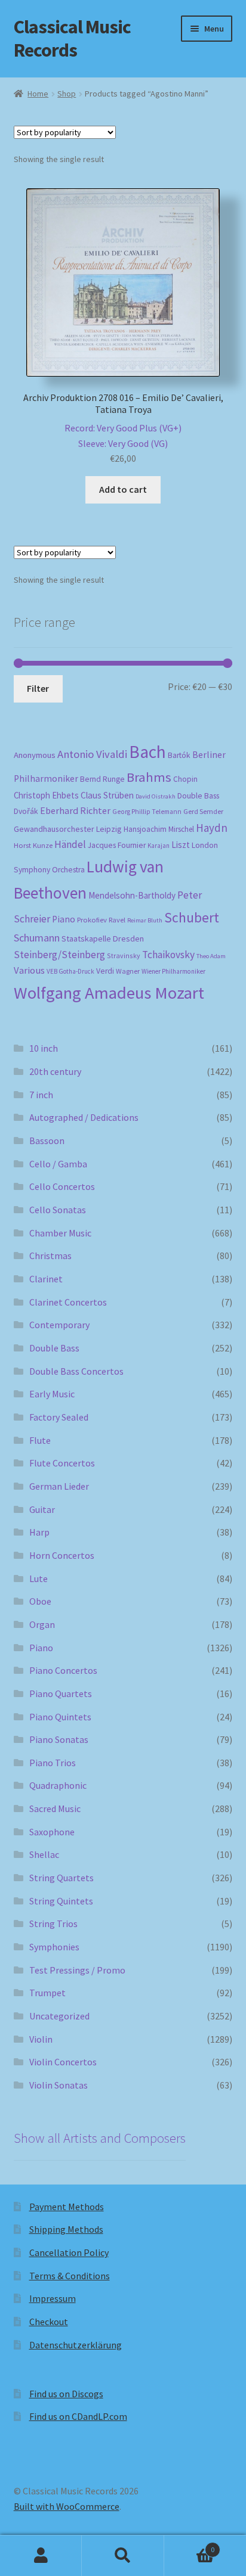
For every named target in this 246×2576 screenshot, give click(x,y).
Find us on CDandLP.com (78, 2416)
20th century (55, 1071)
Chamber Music (60, 1233)
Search (123, 2556)
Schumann (37, 938)
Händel (70, 844)
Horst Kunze (33, 845)
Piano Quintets (60, 1717)
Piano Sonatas (59, 1739)
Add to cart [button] (123, 489)
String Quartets (61, 1878)
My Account (41, 2556)
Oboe (40, 1601)
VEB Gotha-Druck (70, 971)
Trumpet (47, 1993)
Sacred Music (55, 1809)
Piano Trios (53, 1763)
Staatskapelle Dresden (103, 939)
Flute (40, 1440)
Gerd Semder (203, 811)
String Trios (53, 1924)
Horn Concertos (62, 1555)
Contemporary (59, 1325)
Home (38, 94)
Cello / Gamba (58, 1164)
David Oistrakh (156, 796)
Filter (38, 688)
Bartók (179, 755)
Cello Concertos (62, 1186)
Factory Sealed (59, 1417)
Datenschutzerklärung (76, 2345)
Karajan (159, 846)
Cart (190, 2545)
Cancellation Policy (69, 2252)
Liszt (181, 845)
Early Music (52, 1394)
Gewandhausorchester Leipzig (68, 829)
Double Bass (198, 796)
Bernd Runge (102, 779)
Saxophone (52, 1832)
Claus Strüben (107, 795)
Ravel (117, 920)
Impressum (53, 2298)
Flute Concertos (62, 1463)
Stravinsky (124, 955)
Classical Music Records (72, 38)
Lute (39, 1578)
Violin (41, 2039)
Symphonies (54, 1947)
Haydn (212, 828)
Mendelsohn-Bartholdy (132, 895)
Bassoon (47, 1141)
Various (29, 970)
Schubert (192, 917)
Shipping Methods (66, 2229)
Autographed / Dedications (84, 1117)
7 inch (41, 1095)
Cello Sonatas (58, 1210)
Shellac (44, 1854)
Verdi (105, 971)
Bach (147, 752)
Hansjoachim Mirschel (159, 829)
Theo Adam (211, 956)
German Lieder (59, 1486)
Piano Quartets (61, 1693)
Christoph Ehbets (46, 795)
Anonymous (35, 755)
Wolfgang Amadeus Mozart (109, 993)
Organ (42, 1624)
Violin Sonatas (59, 2085)
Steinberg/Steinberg (59, 955)
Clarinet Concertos (68, 1302)
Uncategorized (59, 2016)
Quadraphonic (58, 1785)
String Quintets (61, 1901)
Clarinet (46, 1279)
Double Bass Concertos (76, 1371)
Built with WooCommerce (67, 2506)
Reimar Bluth (145, 920)
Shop (67, 94)
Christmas (50, 1256)
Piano (64, 919)
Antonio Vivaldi (92, 754)
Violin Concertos (63, 2062)
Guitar (42, 1509)
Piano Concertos (63, 1670)
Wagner (128, 971)
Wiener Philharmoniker (173, 971)
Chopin (185, 779)
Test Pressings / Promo (77, 1970)
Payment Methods (67, 2207)
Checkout (49, 2322)
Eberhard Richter (75, 810)
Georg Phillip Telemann (147, 812)
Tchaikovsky (168, 955)
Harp (39, 1532)
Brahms (149, 777)
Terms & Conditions (70, 2276)
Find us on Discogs (66, 2394)
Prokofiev (92, 919)
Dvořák (26, 811)
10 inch (44, 1048)
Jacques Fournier (117, 845)
